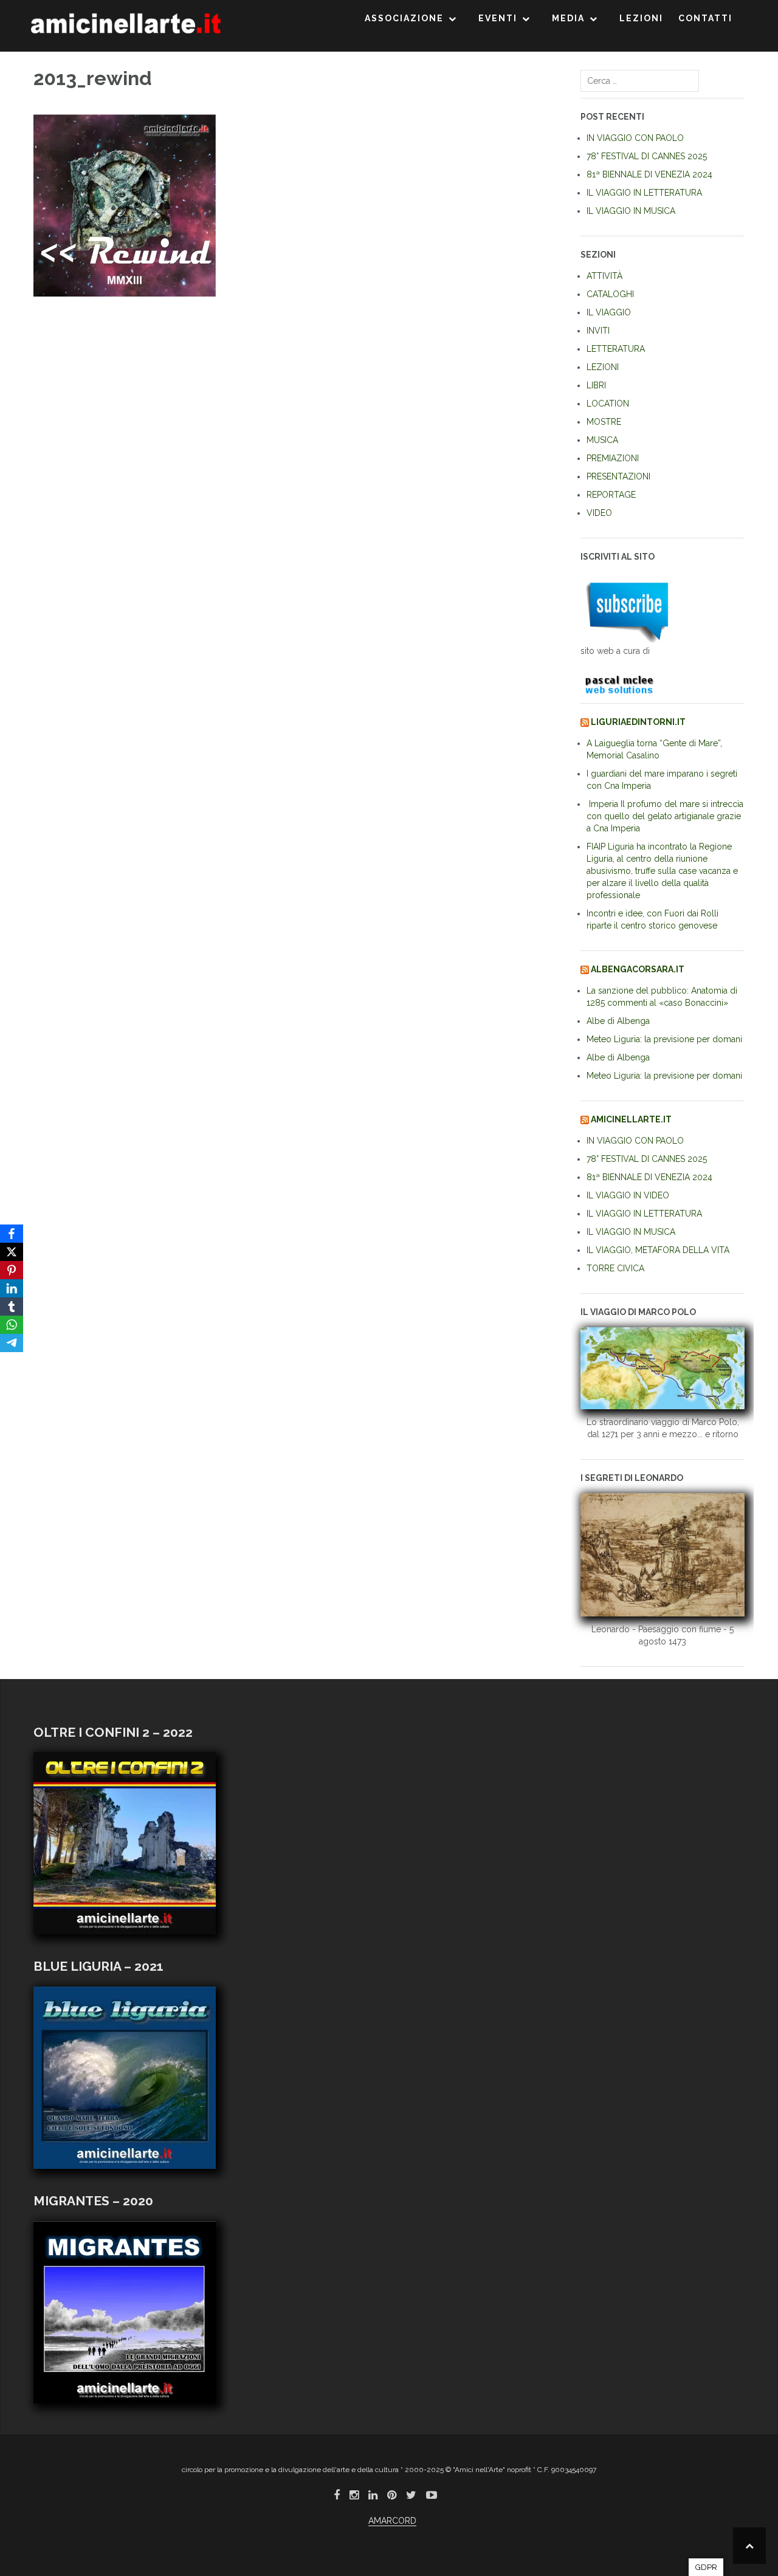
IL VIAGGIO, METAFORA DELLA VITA (658, 1250)
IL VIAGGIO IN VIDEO (628, 1195)
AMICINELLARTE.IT (631, 1119)
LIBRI (596, 385)
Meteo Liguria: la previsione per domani (664, 1039)
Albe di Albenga (618, 1021)
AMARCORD (392, 2521)
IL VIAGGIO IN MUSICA (631, 211)
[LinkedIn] (12, 1288)
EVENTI (498, 18)
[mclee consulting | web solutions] (625, 682)
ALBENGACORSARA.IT (638, 969)
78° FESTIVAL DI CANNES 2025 (647, 156)
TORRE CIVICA (615, 1268)
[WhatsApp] (12, 1325)
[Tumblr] (12, 1307)
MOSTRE (604, 422)
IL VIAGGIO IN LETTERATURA (644, 193)
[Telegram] (12, 1343)
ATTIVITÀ (604, 276)
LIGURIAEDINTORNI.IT (638, 722)
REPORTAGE (611, 495)
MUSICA (602, 440)
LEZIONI (641, 18)
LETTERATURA (616, 349)
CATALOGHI (610, 294)
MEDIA (568, 18)
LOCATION (608, 404)
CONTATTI (705, 18)
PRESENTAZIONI (618, 476)
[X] (12, 1252)
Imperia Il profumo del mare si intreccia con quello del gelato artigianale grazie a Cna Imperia (665, 816)
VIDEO (599, 513)
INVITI (598, 331)
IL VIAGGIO (609, 312)
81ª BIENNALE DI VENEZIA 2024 (649, 174)
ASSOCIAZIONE (404, 18)
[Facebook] (12, 1234)
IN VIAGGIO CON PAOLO (635, 138)
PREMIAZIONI (613, 458)
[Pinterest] (12, 1270)
